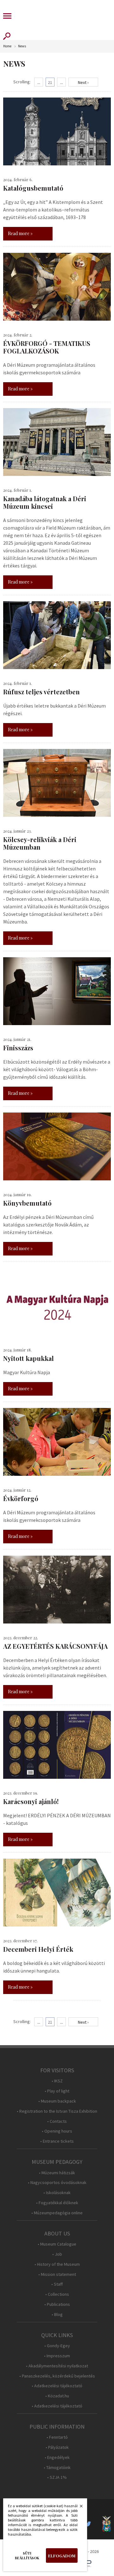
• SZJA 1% (57, 2477)
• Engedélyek (57, 2457)
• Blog (57, 2315)
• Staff (57, 2284)
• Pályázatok (57, 2447)
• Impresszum (57, 2356)
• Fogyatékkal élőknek (57, 2203)
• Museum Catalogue (57, 2244)
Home (7, 46)
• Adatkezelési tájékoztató (57, 2386)
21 (50, 82)
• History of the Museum (57, 2264)
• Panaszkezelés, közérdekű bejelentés (57, 2376)
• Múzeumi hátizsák (57, 2173)
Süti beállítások (27, 2555)
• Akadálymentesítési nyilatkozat (57, 2366)
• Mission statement (57, 2274)
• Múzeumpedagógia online (57, 2213)
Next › (83, 82)
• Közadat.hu (57, 2396)
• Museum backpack (57, 2101)
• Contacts (57, 2121)
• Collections (57, 2294)
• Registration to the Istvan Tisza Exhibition (57, 2111)
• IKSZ (57, 2081)
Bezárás (78, 2508)
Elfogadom (62, 2556)
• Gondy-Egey (57, 2346)
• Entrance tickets (57, 2141)
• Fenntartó (57, 2437)
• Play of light (57, 2091)
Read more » (20, 233)
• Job (57, 2254)
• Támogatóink (57, 2468)
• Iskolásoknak (57, 2193)
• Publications (57, 2304)
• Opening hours (57, 2131)
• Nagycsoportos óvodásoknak (57, 2183)
